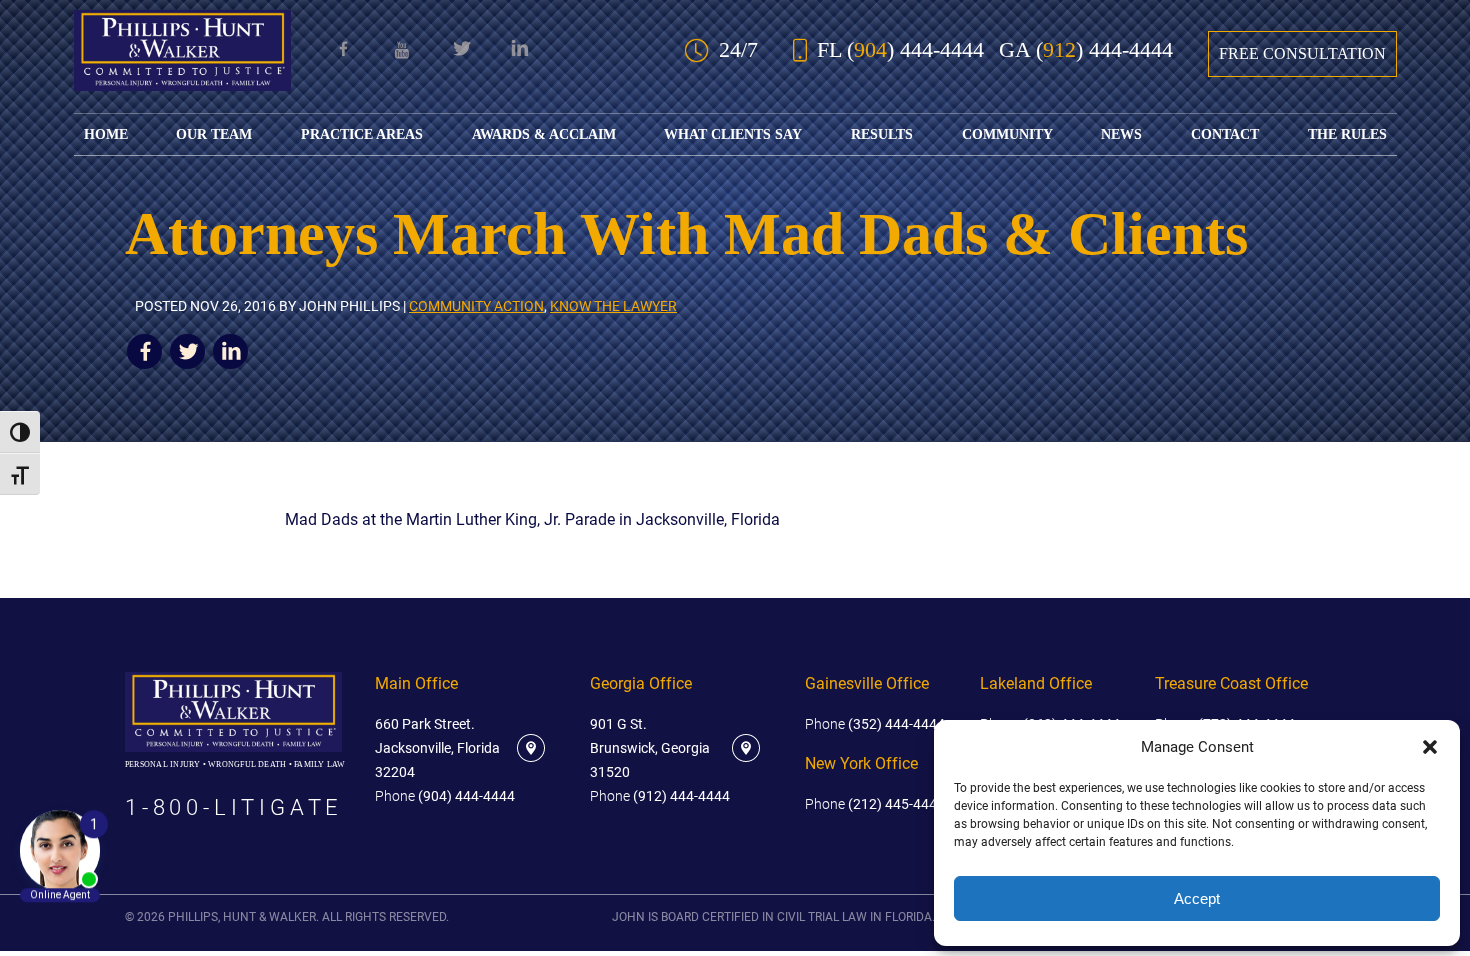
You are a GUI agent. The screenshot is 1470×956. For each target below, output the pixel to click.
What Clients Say (733, 134)
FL (900, 50)
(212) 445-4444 (875, 804)
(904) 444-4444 (445, 796)
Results (882, 134)
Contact (1225, 134)
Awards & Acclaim (544, 134)
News (1121, 134)
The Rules (1347, 134)
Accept (1197, 898)
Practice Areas (362, 134)
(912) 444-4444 (660, 796)
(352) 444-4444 (875, 724)
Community (1007, 134)
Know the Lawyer (613, 306)
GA (1086, 50)
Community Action (476, 306)
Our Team (214, 134)
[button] (1430, 747)
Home (106, 134)
